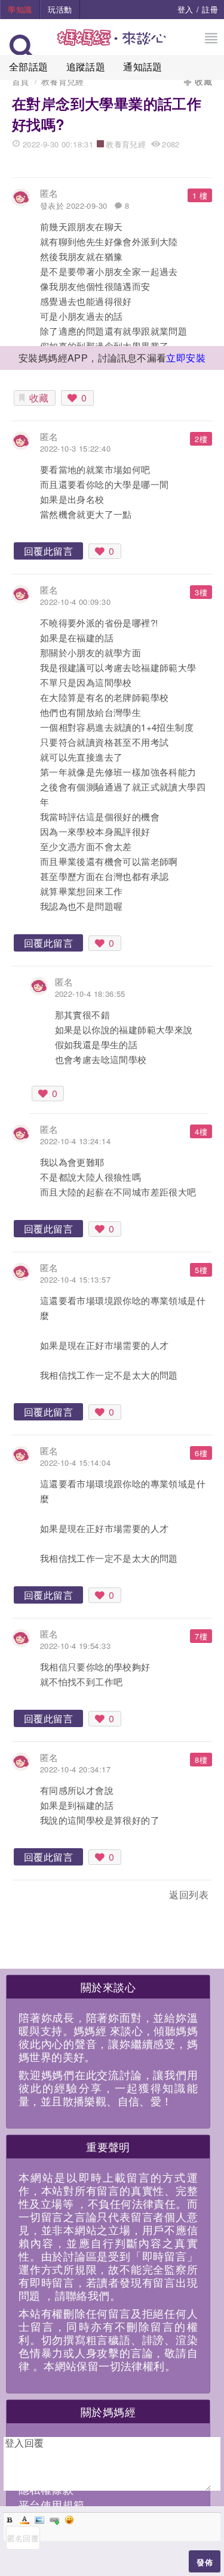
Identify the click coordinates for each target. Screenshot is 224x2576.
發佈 (205, 2562)
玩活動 (60, 9)
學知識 (20, 9)
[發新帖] (38, 1897)
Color (24, 2520)
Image (39, 2520)
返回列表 (189, 1894)
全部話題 (29, 67)
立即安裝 (186, 358)
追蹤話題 (86, 67)
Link (54, 2520)
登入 (185, 9)
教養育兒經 (63, 81)
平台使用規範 (51, 2504)
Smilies (69, 2520)
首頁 (21, 81)
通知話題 (143, 67)
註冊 (210, 9)
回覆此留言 (48, 551)
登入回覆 (24, 2443)
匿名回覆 (23, 2538)
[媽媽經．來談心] (112, 44)
